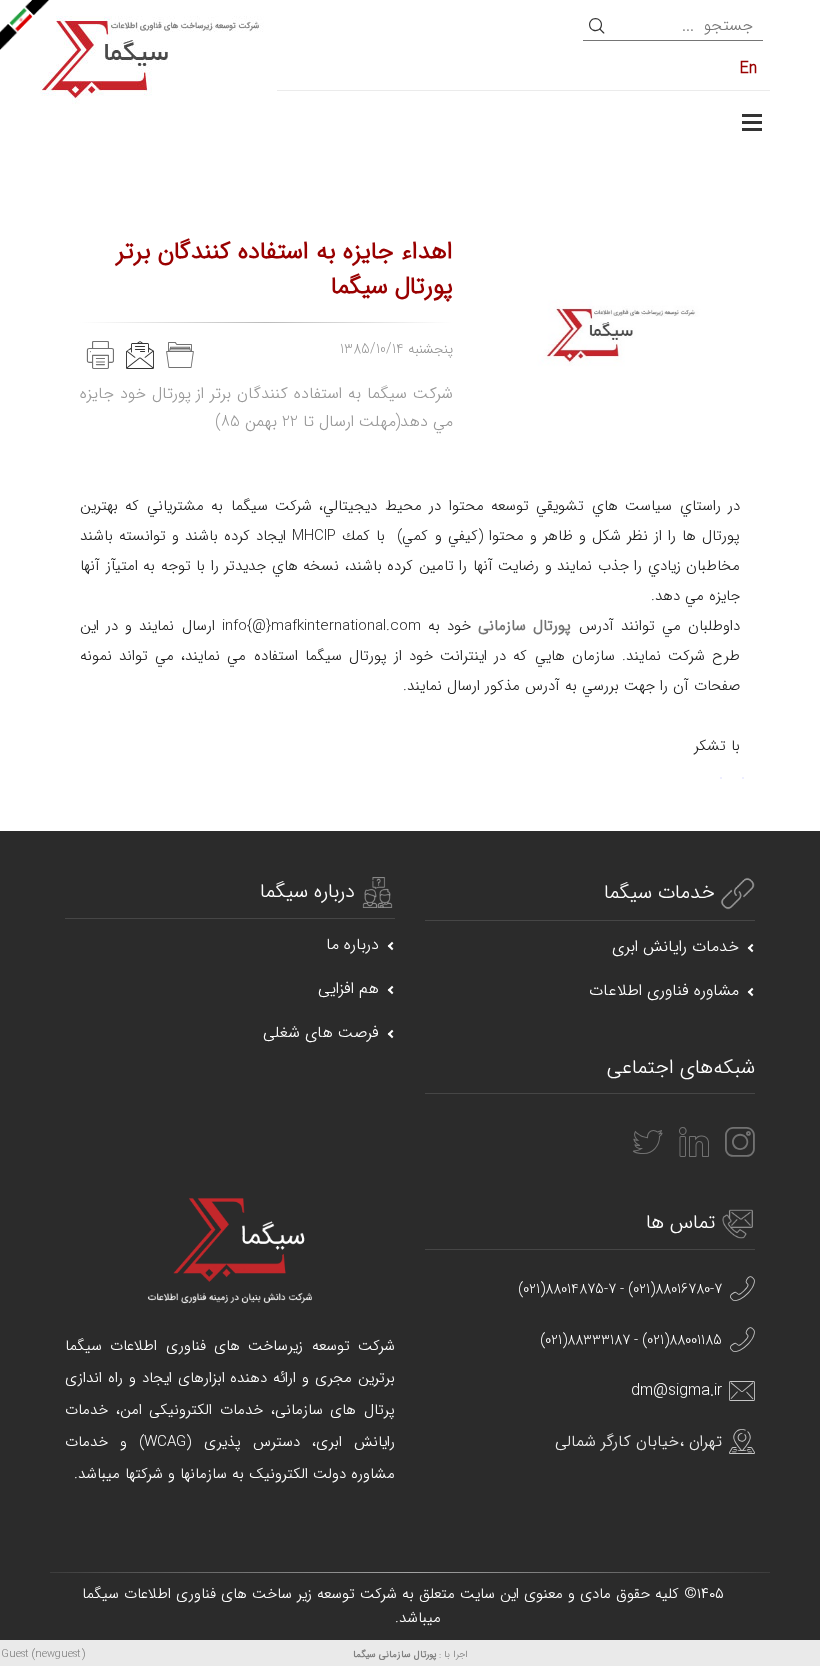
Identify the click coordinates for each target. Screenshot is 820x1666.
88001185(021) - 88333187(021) (631, 1340)
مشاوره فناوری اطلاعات (664, 990)
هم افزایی (348, 988)
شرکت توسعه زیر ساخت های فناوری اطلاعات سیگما (239, 1594)
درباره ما (352, 944)
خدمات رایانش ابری (675, 946)
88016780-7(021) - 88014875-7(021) (620, 1289)
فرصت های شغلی (321, 1032)
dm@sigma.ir (676, 1390)
